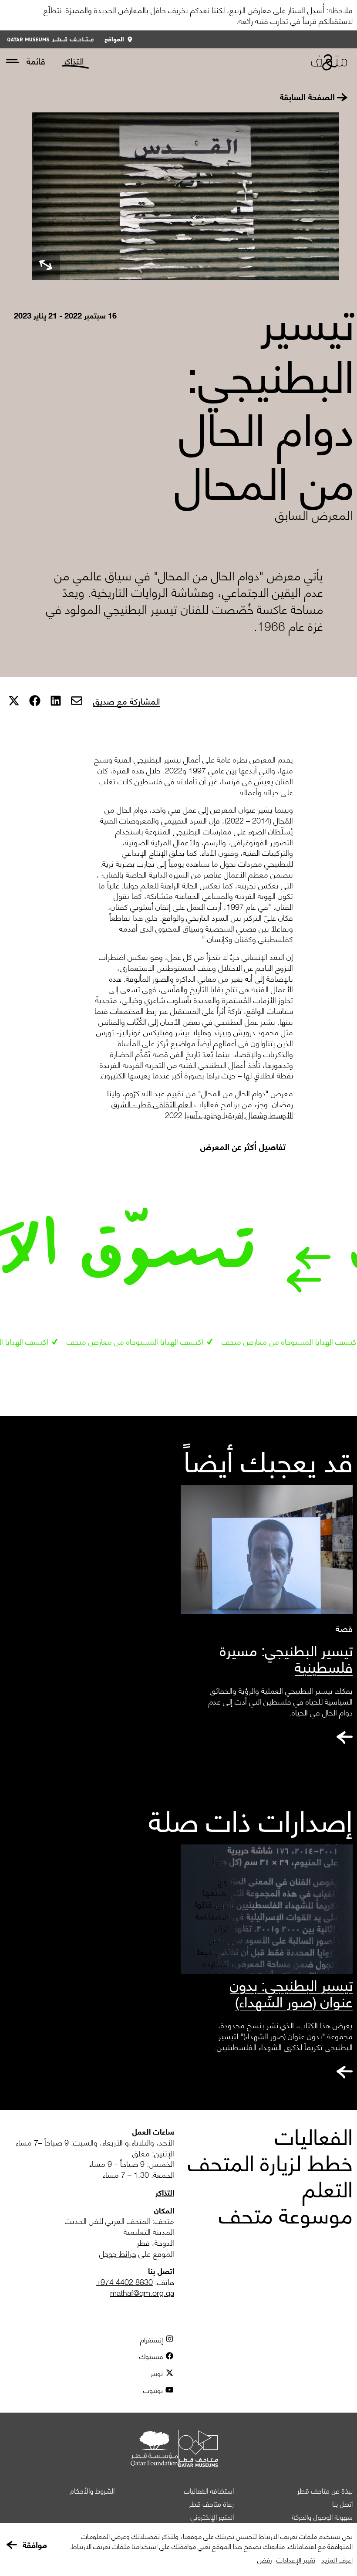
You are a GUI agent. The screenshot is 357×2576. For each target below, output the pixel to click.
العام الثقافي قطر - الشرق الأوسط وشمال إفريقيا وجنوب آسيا (202, 1109)
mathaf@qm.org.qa (142, 2292)
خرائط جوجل (118, 2253)
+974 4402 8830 (124, 2282)
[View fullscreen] (46, 266)
